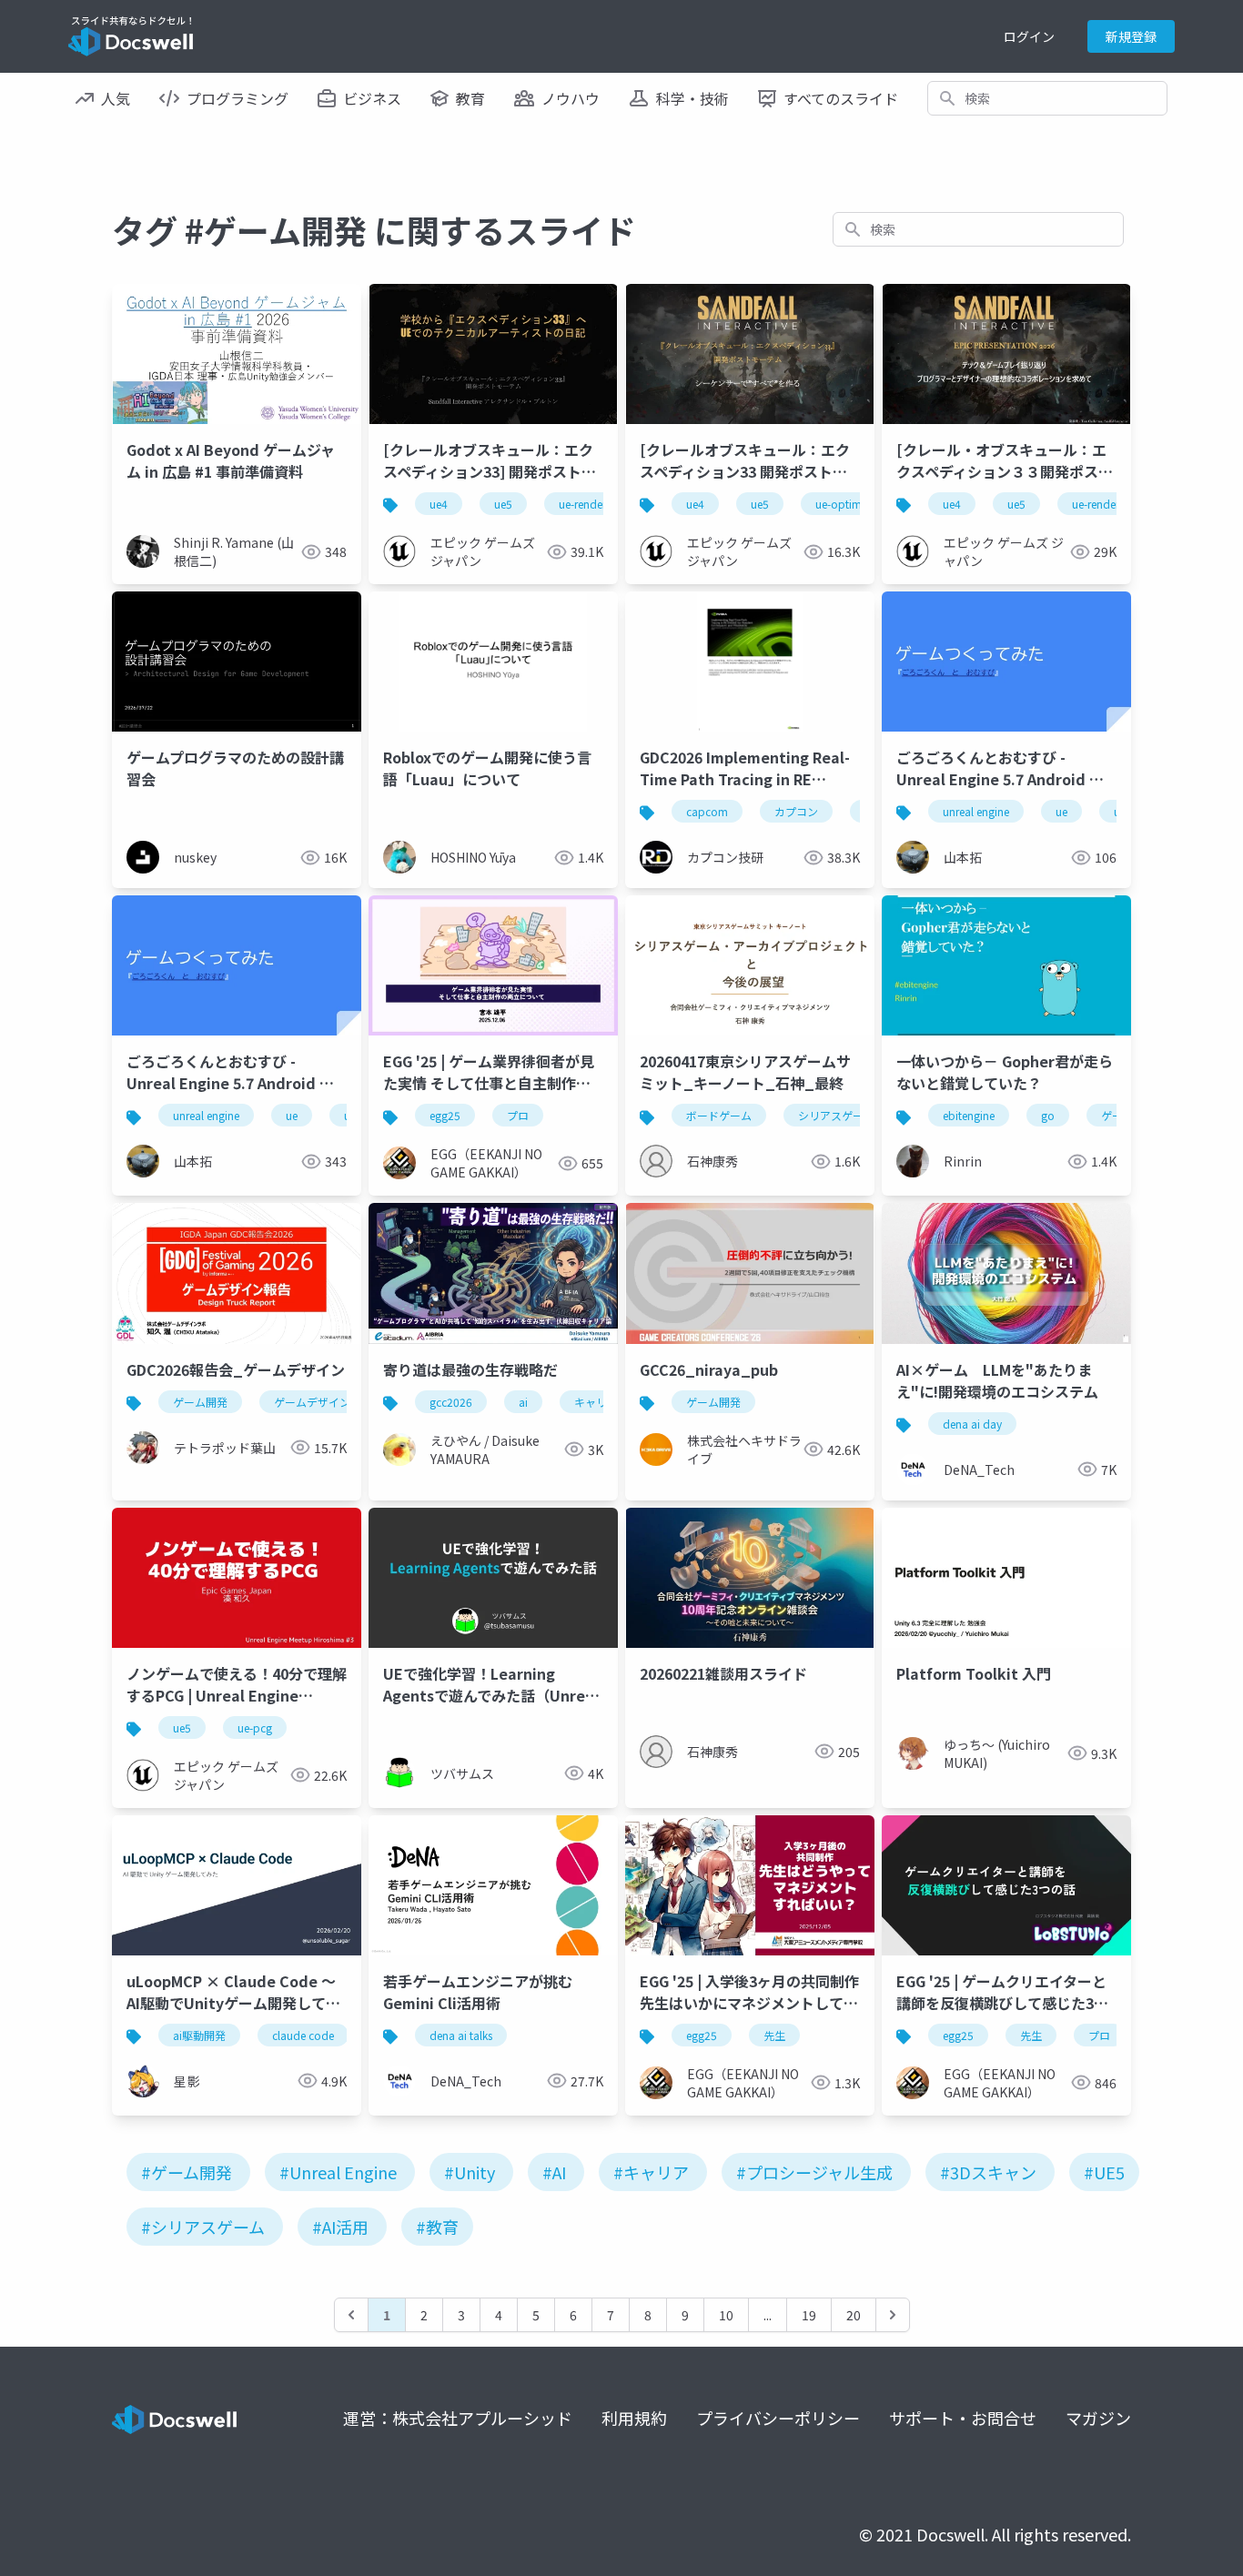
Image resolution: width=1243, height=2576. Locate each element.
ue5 (503, 504)
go (1048, 1115)
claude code (303, 2035)
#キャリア (651, 2172)
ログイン (1029, 36)
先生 (774, 2035)
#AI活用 (340, 2227)
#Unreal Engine (338, 2172)
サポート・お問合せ (963, 2418)
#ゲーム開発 (187, 2172)
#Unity (470, 2172)
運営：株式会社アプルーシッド (458, 2418)
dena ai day (972, 1424)
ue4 (439, 504)
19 (809, 2315)
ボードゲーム (719, 1115)
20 (854, 2315)
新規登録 (1131, 36)
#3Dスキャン (988, 2172)
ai (523, 1402)
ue (1061, 811)
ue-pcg (255, 1727)
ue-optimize (846, 504)
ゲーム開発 (200, 1402)
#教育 (437, 2227)
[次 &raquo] (893, 2315)
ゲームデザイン (312, 1402)
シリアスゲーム (836, 1115)
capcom (707, 811)
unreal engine (976, 811)
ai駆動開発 (199, 2035)
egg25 (445, 1115)
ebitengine (969, 1115)
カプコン (796, 811)
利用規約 (634, 2418)
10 (726, 2315)
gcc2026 (451, 1402)
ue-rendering (590, 504)
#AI (554, 2172)
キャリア (596, 1402)
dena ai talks (461, 2035)
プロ (518, 1115)
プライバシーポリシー (778, 2418)
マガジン (1098, 2418)
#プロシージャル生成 (814, 2172)
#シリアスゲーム (203, 2227)
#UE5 (1104, 2172)
